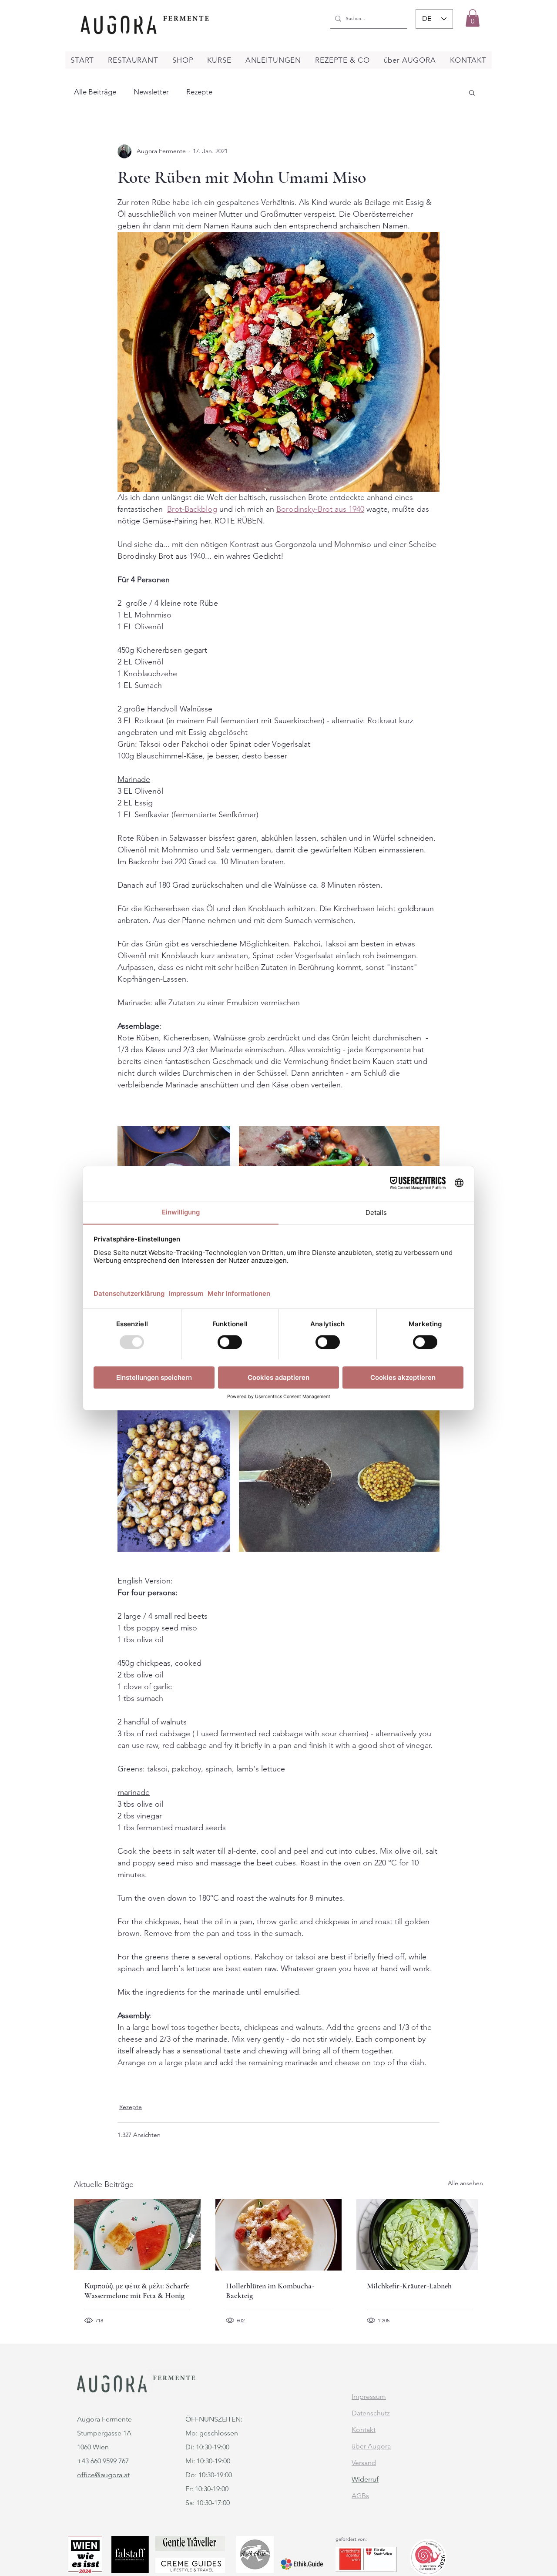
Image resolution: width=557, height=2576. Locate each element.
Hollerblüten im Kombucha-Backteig (270, 2291)
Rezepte (199, 92)
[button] (473, 18)
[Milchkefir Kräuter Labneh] (420, 2235)
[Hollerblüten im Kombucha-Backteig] (279, 2235)
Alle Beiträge (95, 92)
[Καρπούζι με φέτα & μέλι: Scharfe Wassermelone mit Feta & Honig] (137, 2235)
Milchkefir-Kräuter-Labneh (409, 2286)
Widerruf (365, 2479)
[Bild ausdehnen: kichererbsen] (174, 1477)
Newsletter (151, 92)
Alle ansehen (465, 2183)
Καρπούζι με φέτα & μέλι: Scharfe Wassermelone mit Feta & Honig (137, 2291)
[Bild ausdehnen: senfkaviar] (339, 1477)
